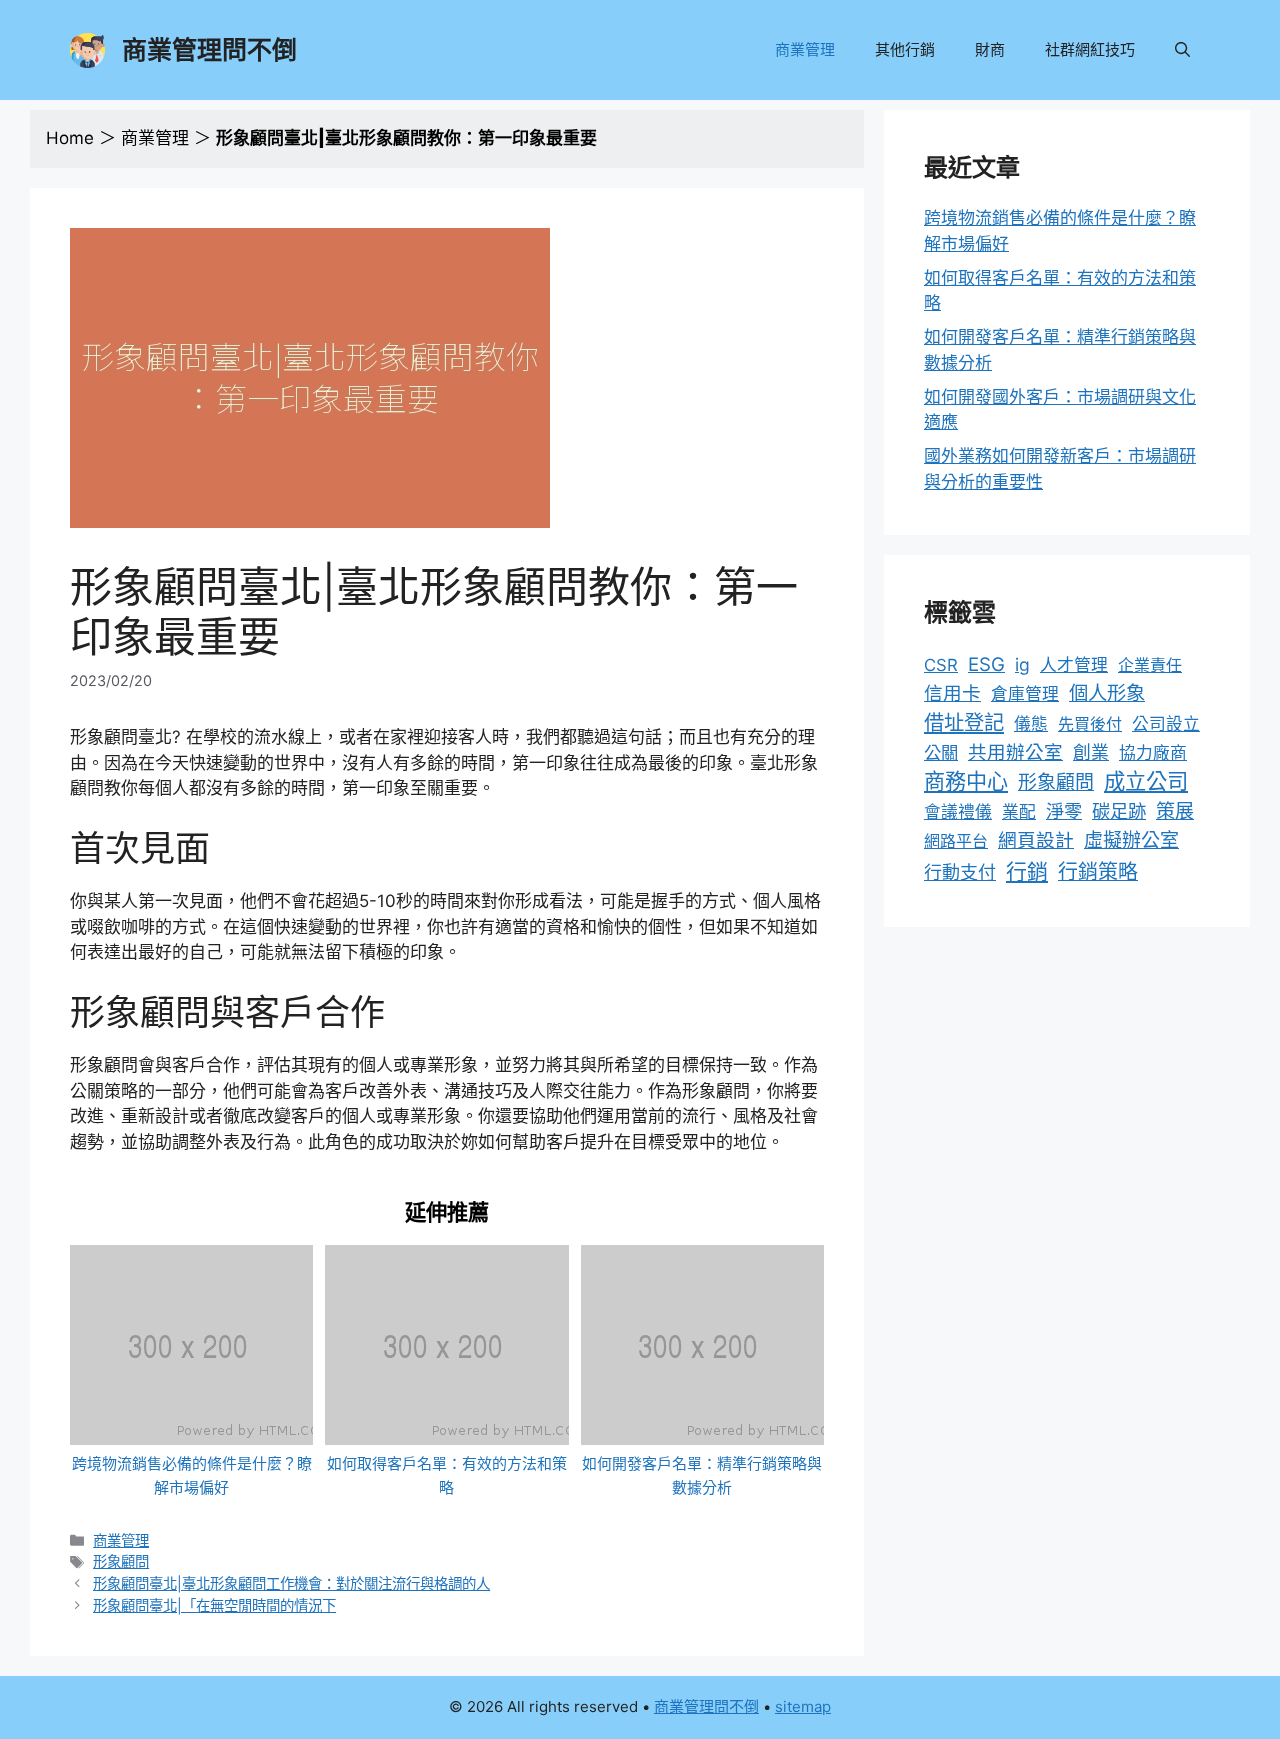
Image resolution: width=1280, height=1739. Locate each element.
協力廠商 (1153, 753)
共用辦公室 (1015, 752)
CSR (941, 665)
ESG (986, 664)
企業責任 (1150, 665)
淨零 (1064, 811)
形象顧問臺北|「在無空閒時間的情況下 (214, 1605)
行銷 (1027, 871)
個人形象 (1107, 693)
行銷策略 (1098, 872)
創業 (1091, 752)
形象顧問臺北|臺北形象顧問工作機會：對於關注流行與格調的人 (291, 1583)
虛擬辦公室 (1131, 840)
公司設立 (1166, 724)
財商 (990, 49)
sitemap (803, 1706)
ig (1022, 664)
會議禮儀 (958, 812)
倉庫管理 (1025, 694)
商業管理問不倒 (209, 50)
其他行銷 (905, 49)
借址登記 (964, 722)
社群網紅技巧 (1090, 49)
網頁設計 (1036, 840)
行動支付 (960, 872)
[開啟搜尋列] (1182, 50)
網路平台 (956, 841)
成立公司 (1146, 781)
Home (70, 138)
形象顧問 (121, 1561)
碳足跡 (1119, 811)
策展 (1175, 811)
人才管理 (1074, 665)
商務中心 (966, 781)
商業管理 (805, 49)
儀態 (1031, 724)
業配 (1019, 812)
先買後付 (1090, 724)
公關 (941, 752)
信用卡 (952, 693)
